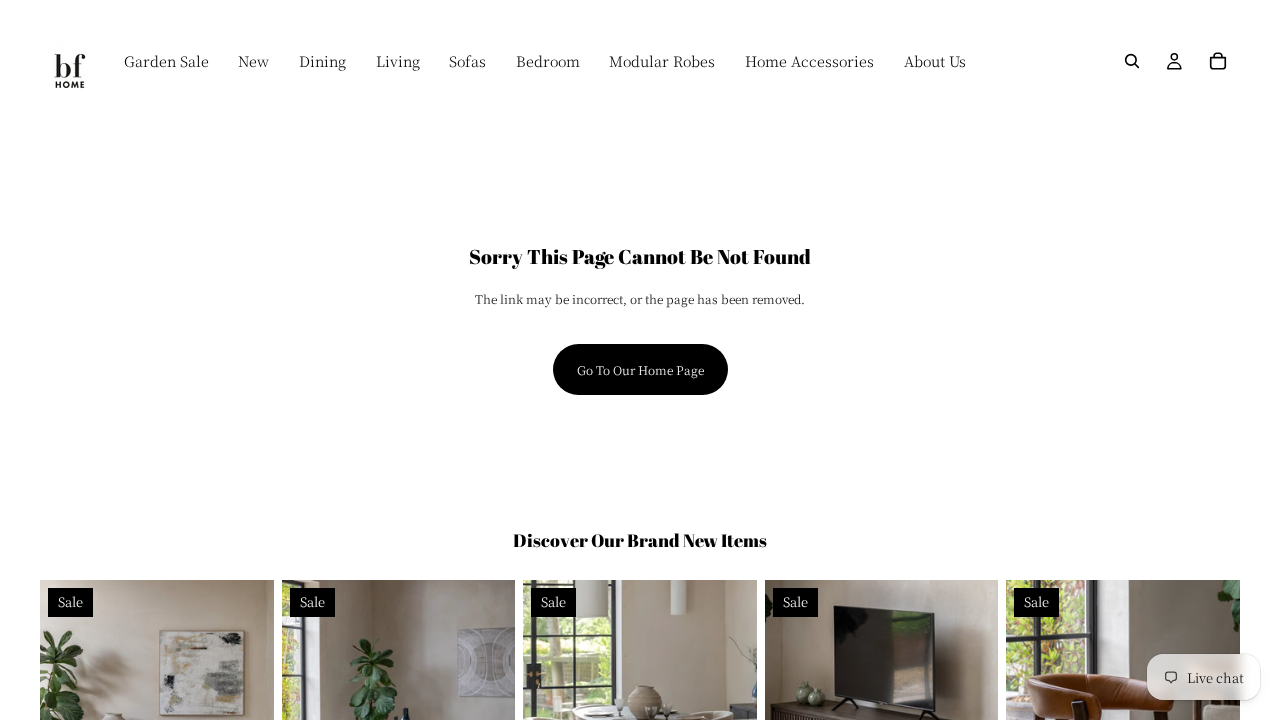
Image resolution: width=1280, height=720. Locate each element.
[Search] (1132, 61)
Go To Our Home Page (640, 369)
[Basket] (1218, 61)
